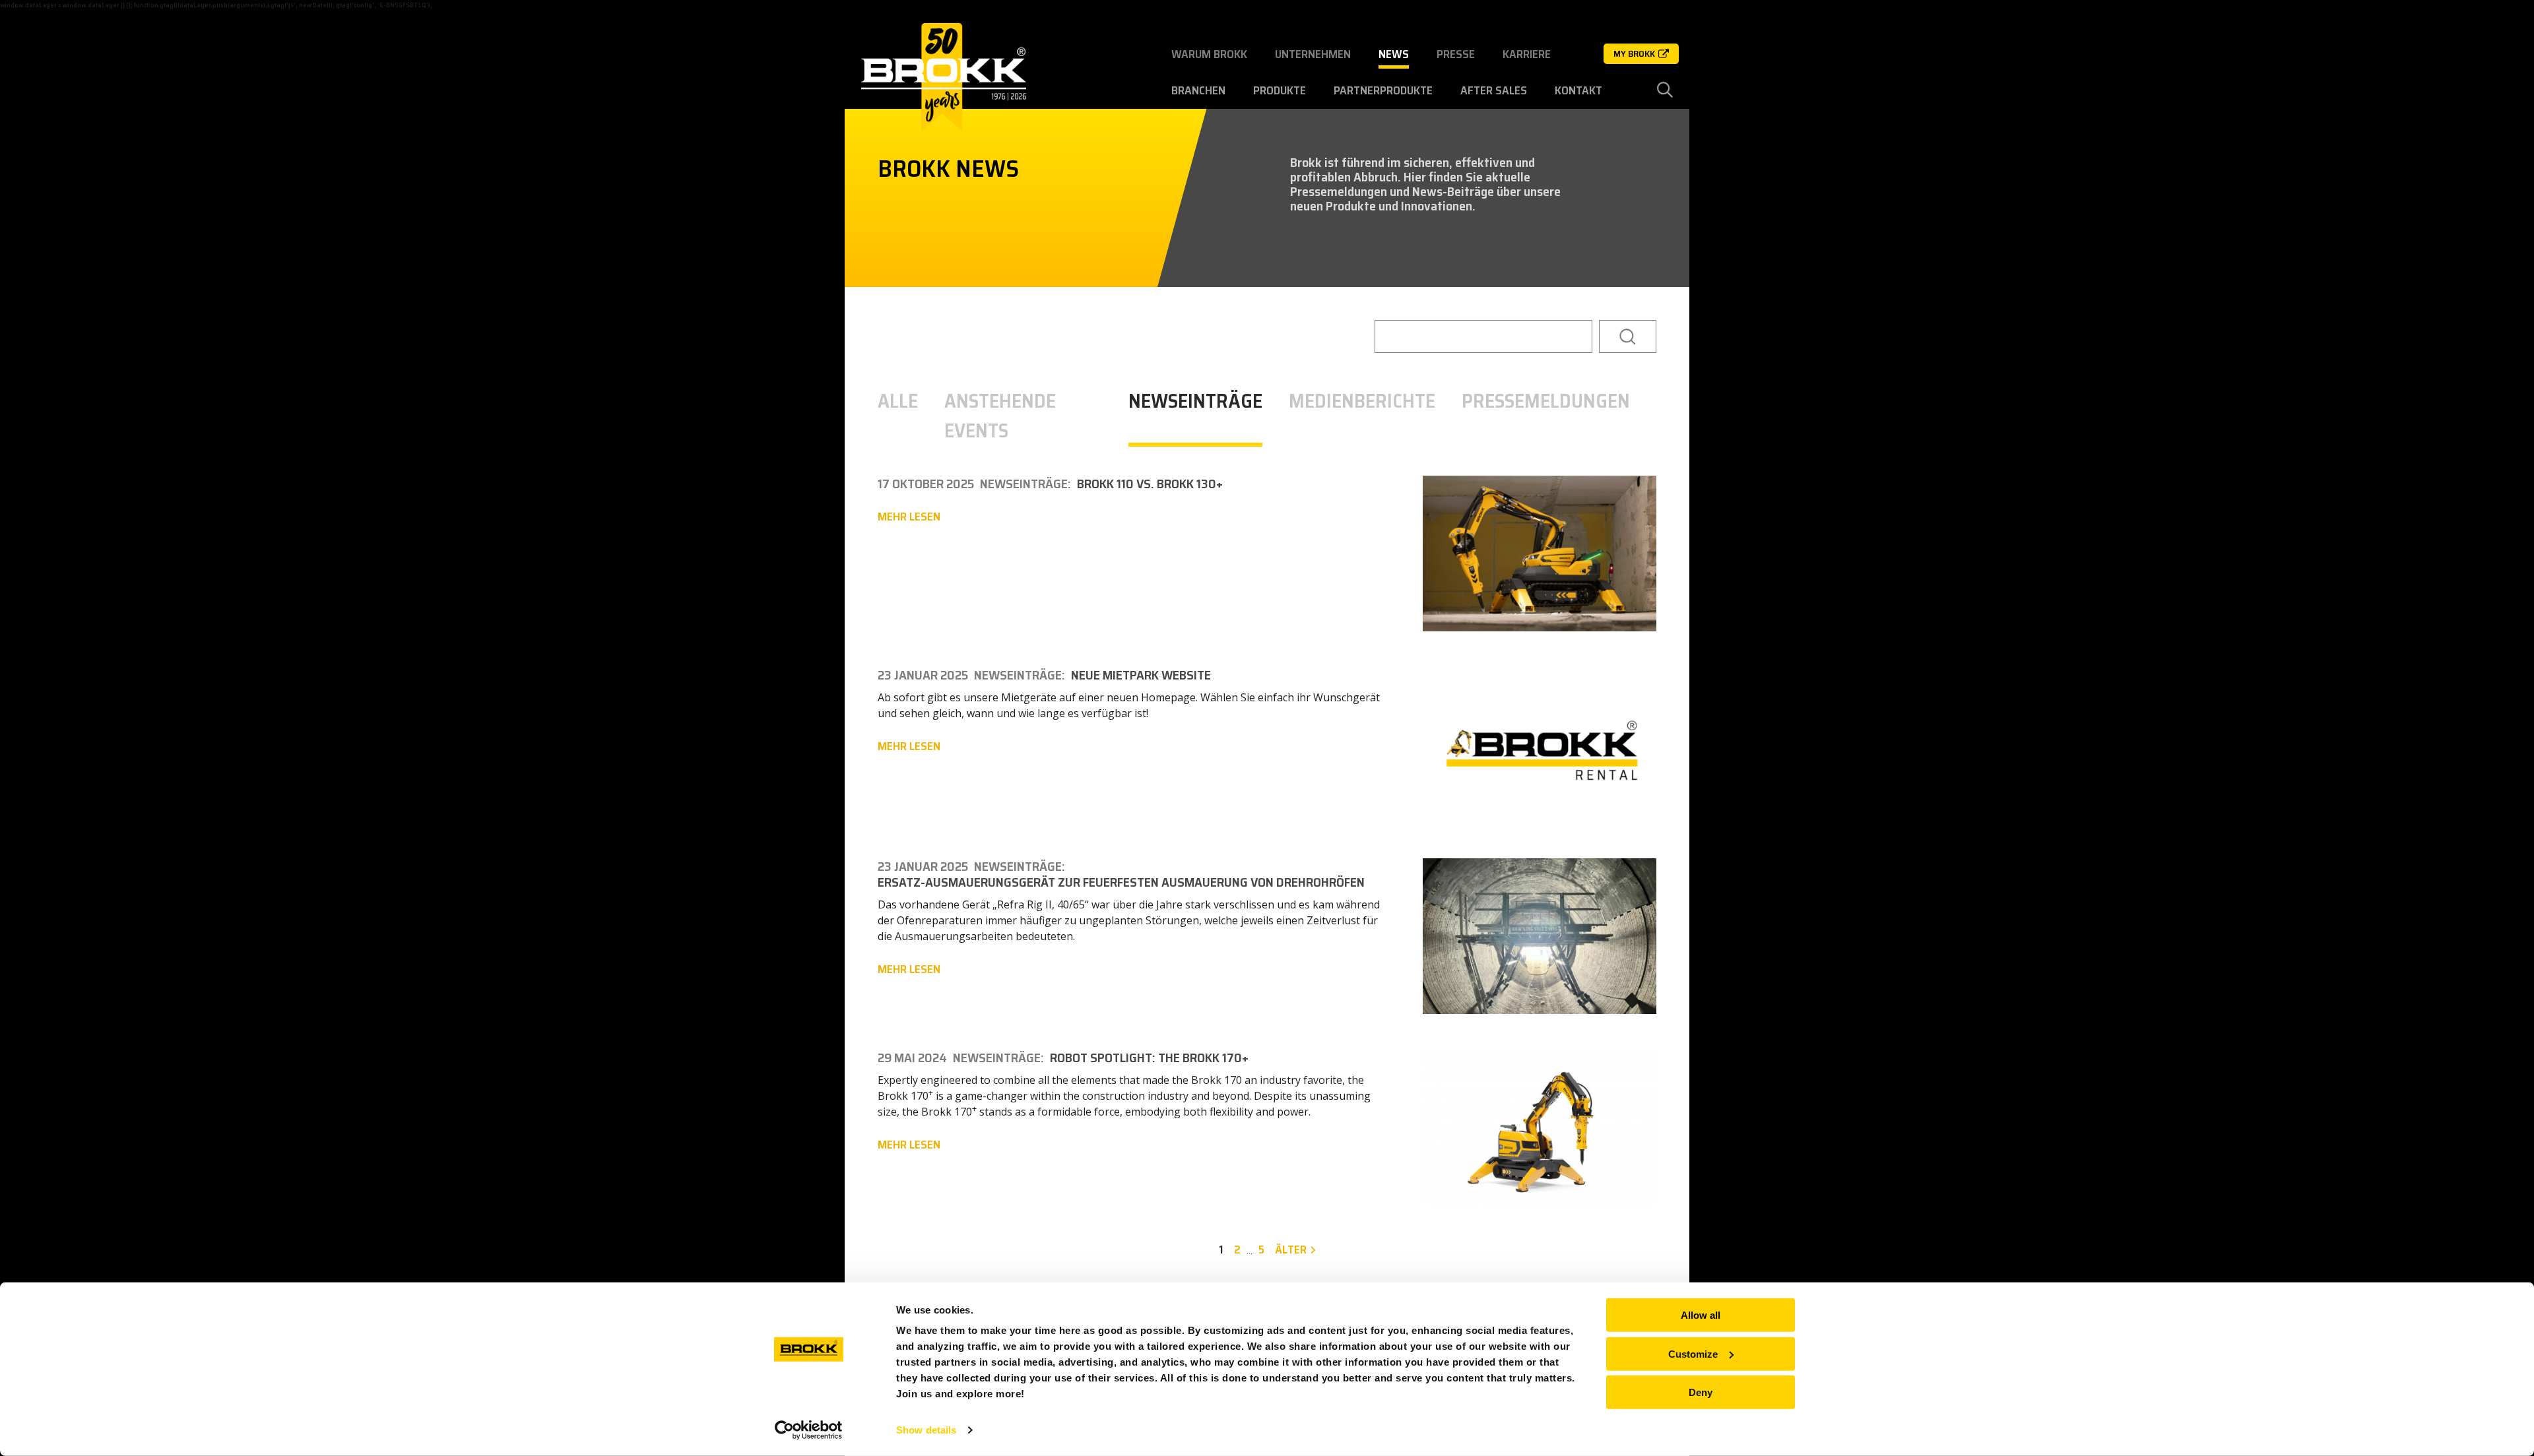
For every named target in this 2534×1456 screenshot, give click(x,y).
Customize (1693, 1353)
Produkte (1280, 90)
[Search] (1628, 336)
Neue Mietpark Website (1141, 675)
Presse (1456, 54)
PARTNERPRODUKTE (1383, 90)
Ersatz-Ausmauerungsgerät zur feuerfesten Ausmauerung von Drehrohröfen (1121, 882)
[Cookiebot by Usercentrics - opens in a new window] (809, 1430)
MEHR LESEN (909, 517)
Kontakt (1578, 90)
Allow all (1701, 1315)
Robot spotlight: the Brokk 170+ (1149, 1058)
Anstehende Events (1000, 416)
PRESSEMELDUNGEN (1546, 401)
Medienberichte (1362, 401)
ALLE (898, 401)
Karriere (1527, 54)
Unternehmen (1313, 54)
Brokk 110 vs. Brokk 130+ (1150, 484)
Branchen (1198, 90)
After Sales (1494, 90)
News (1394, 54)
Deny (1701, 1392)
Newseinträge (1195, 401)
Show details (926, 1430)
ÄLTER (1291, 1250)
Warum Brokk (1209, 54)
